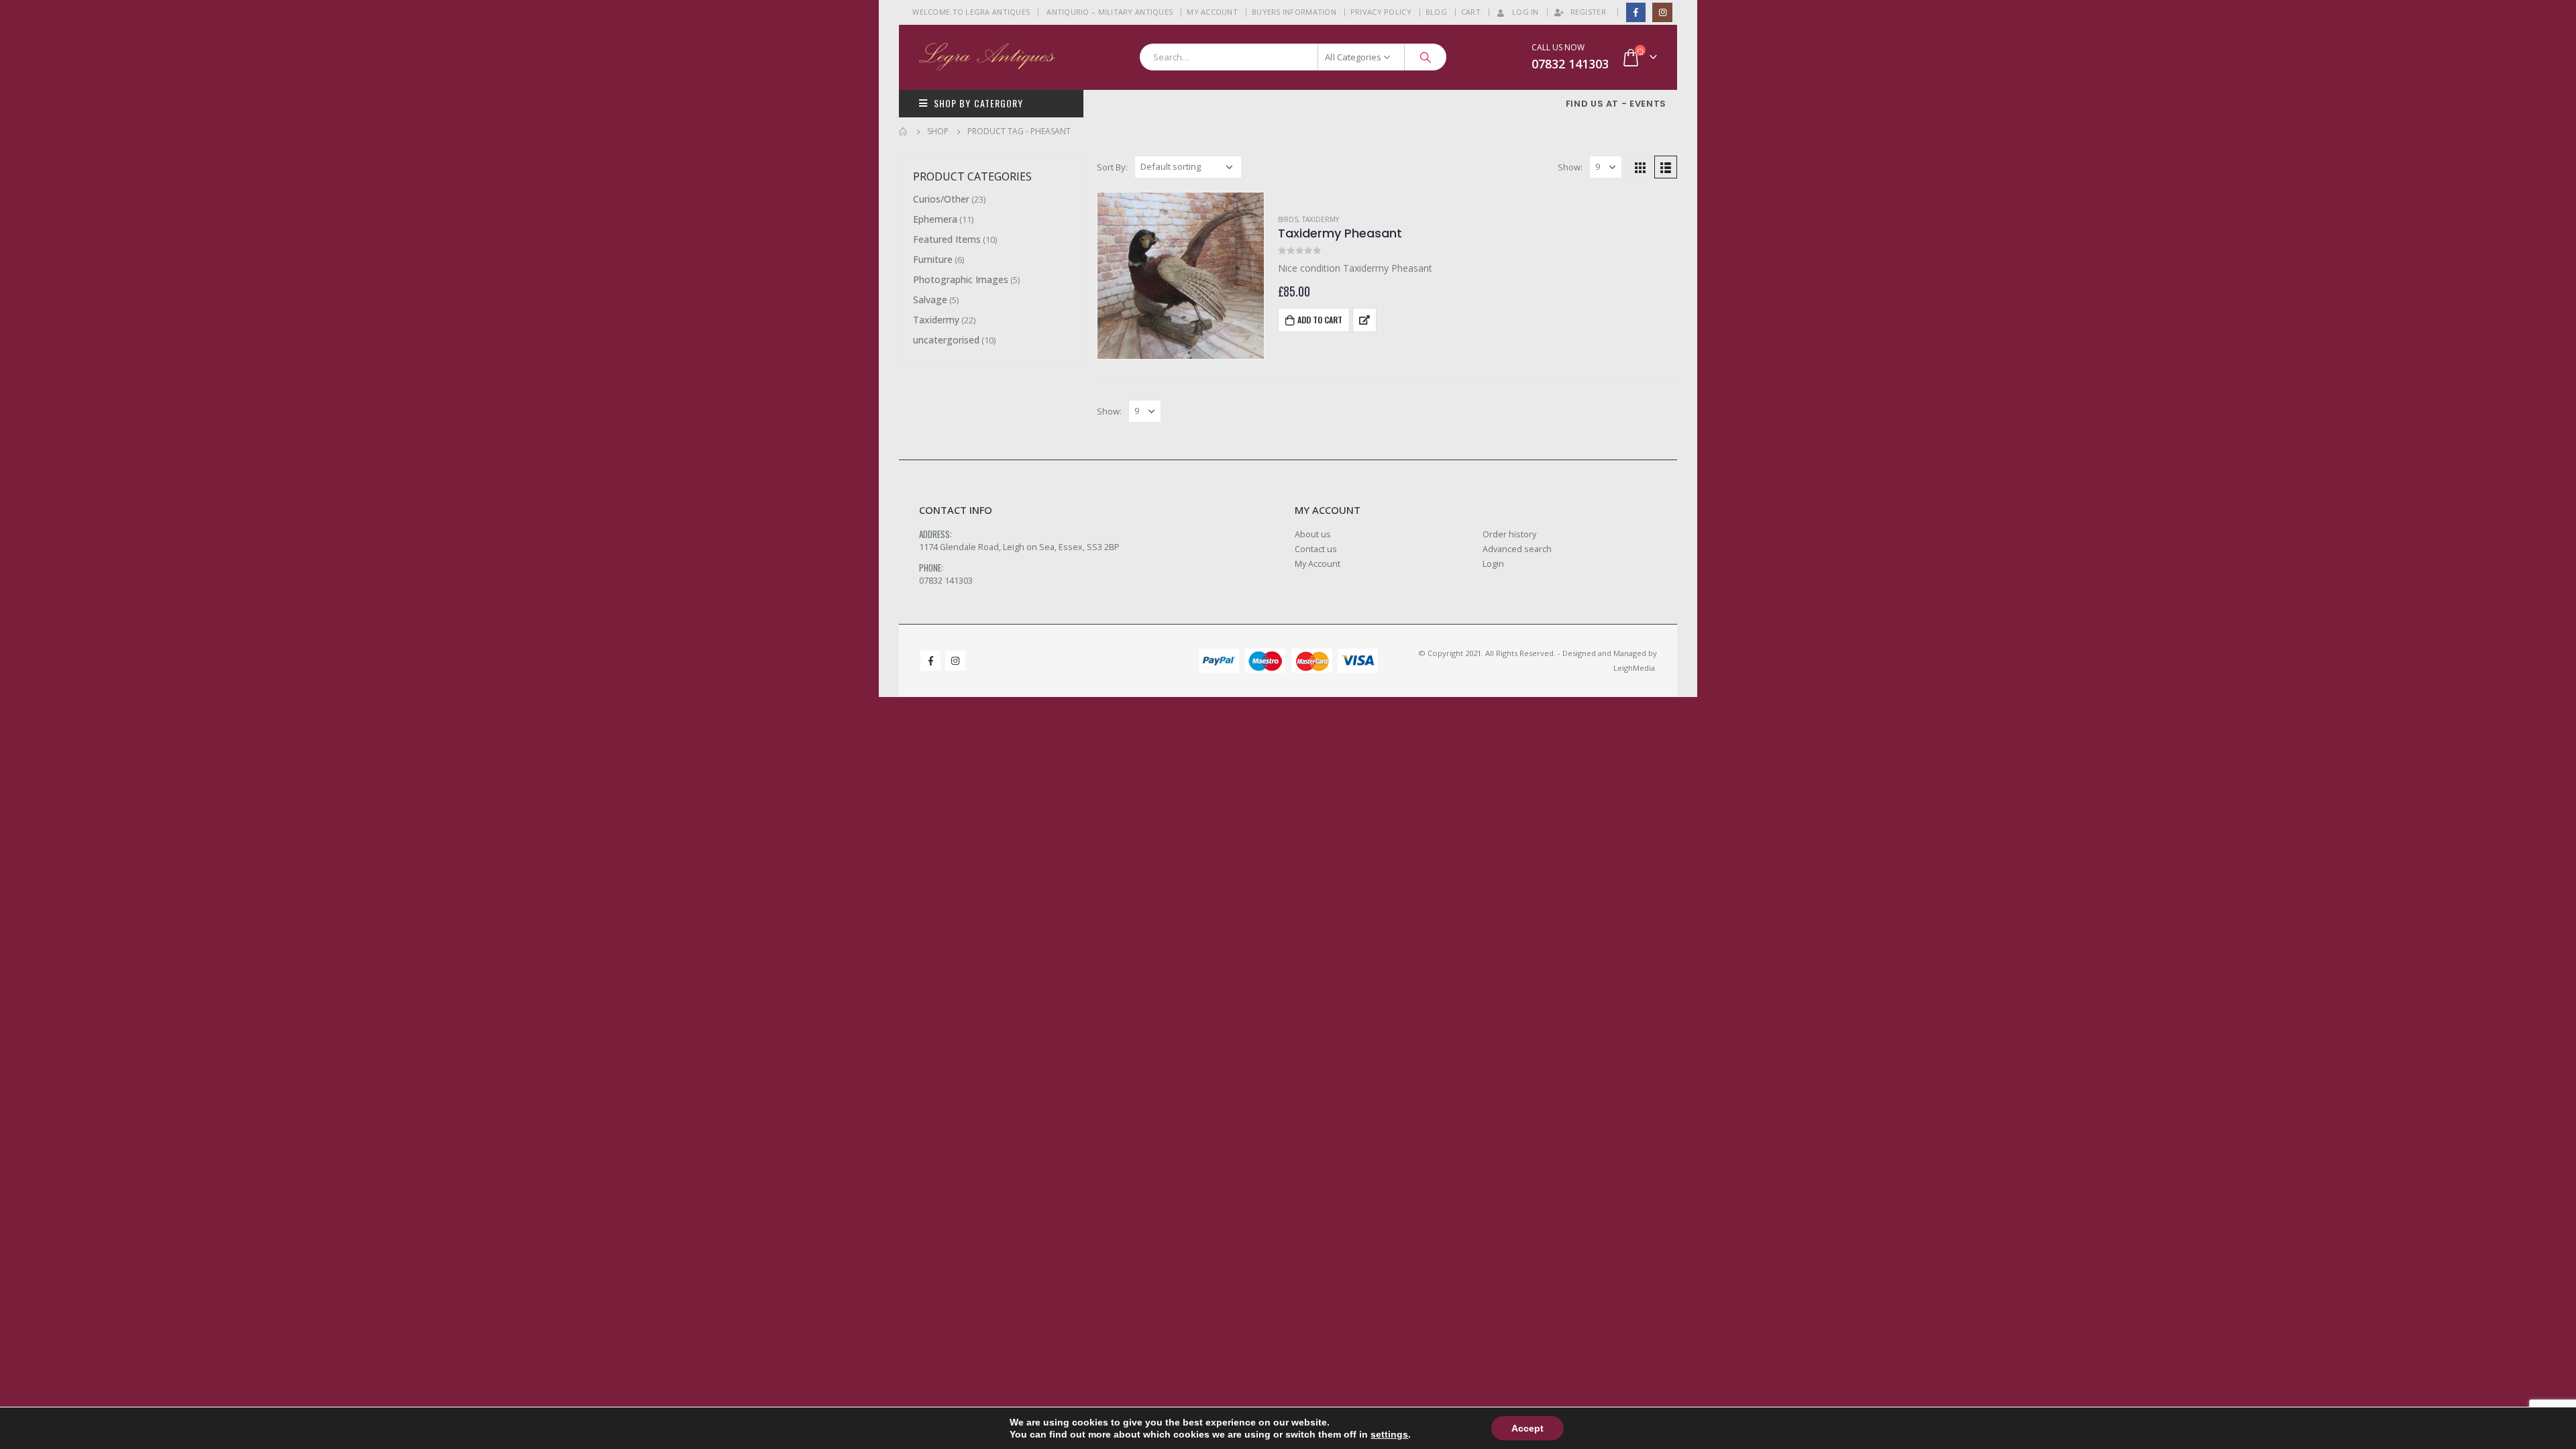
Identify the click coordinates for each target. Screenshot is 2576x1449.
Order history (1509, 534)
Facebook (930, 661)
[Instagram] (1662, 12)
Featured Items (947, 239)
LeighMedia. (1635, 668)
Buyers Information (1294, 12)
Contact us (1316, 549)
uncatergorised (946, 340)
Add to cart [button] (1320, 320)
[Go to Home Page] (904, 131)
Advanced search (1517, 549)
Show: (1570, 167)
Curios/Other (941, 199)
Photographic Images (961, 279)
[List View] (1666, 167)
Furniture (933, 259)
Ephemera (935, 219)
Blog (1436, 12)
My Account (1212, 12)
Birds (1288, 219)
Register (1588, 12)
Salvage (930, 300)
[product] (1181, 276)
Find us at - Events (1616, 104)
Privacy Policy (1381, 12)
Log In (1525, 12)
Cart (1471, 12)
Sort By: (1112, 167)
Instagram (955, 661)
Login (1493, 564)
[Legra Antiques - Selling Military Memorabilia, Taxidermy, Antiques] (987, 57)
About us (1313, 534)
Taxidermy (1321, 219)
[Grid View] (1640, 167)
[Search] (1426, 57)
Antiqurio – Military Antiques (1110, 12)
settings (1389, 1434)
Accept (1527, 1428)
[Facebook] (1636, 12)
